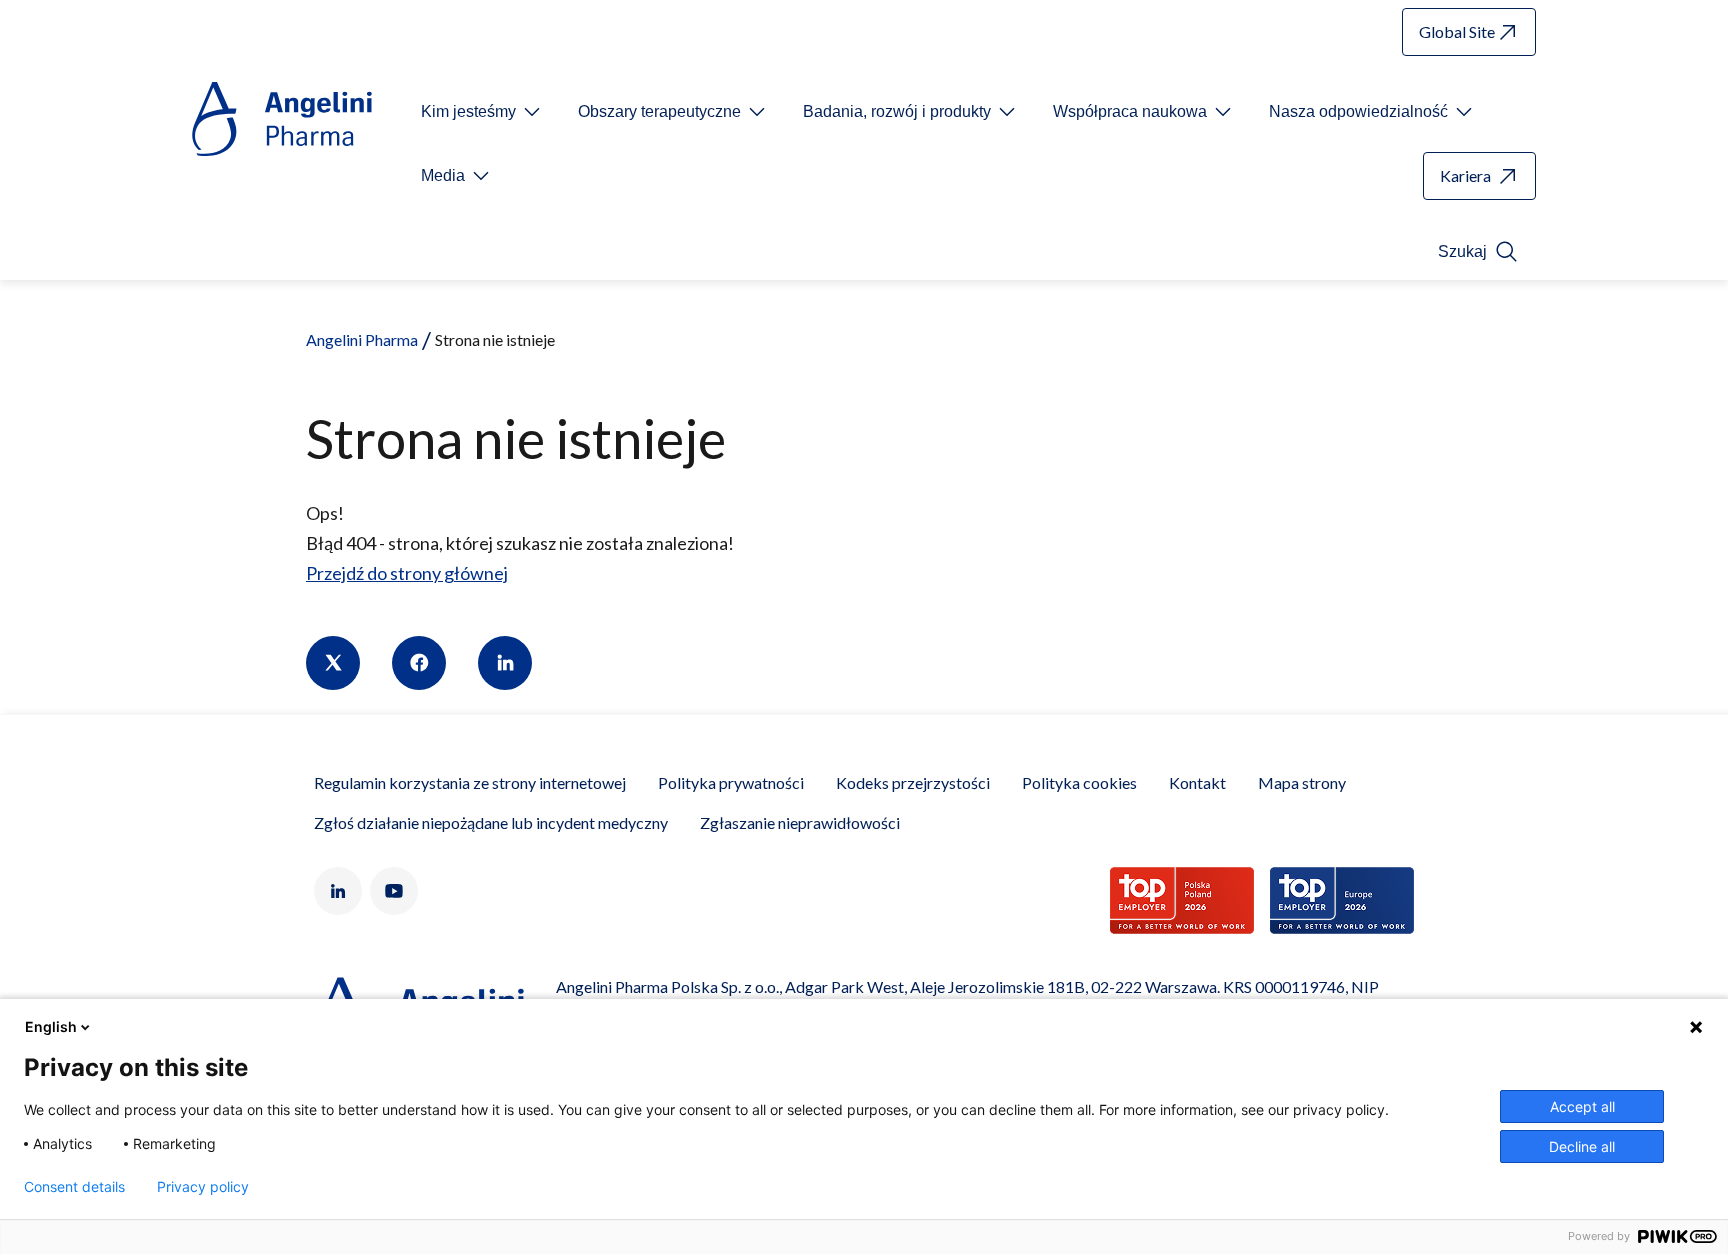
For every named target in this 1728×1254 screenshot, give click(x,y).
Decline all (1582, 1146)
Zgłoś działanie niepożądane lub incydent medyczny (491, 822)
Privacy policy (203, 1187)
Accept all (1582, 1106)
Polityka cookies (1079, 782)
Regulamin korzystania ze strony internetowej (470, 782)
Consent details (74, 1187)
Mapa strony (1302, 782)
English (51, 1026)
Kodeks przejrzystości (913, 782)
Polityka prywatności (731, 782)
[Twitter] (333, 663)
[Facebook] (419, 663)
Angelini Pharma (362, 339)
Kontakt (1197, 782)
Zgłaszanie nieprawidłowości (800, 822)
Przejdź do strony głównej (407, 573)
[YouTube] (394, 891)
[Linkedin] (505, 663)
